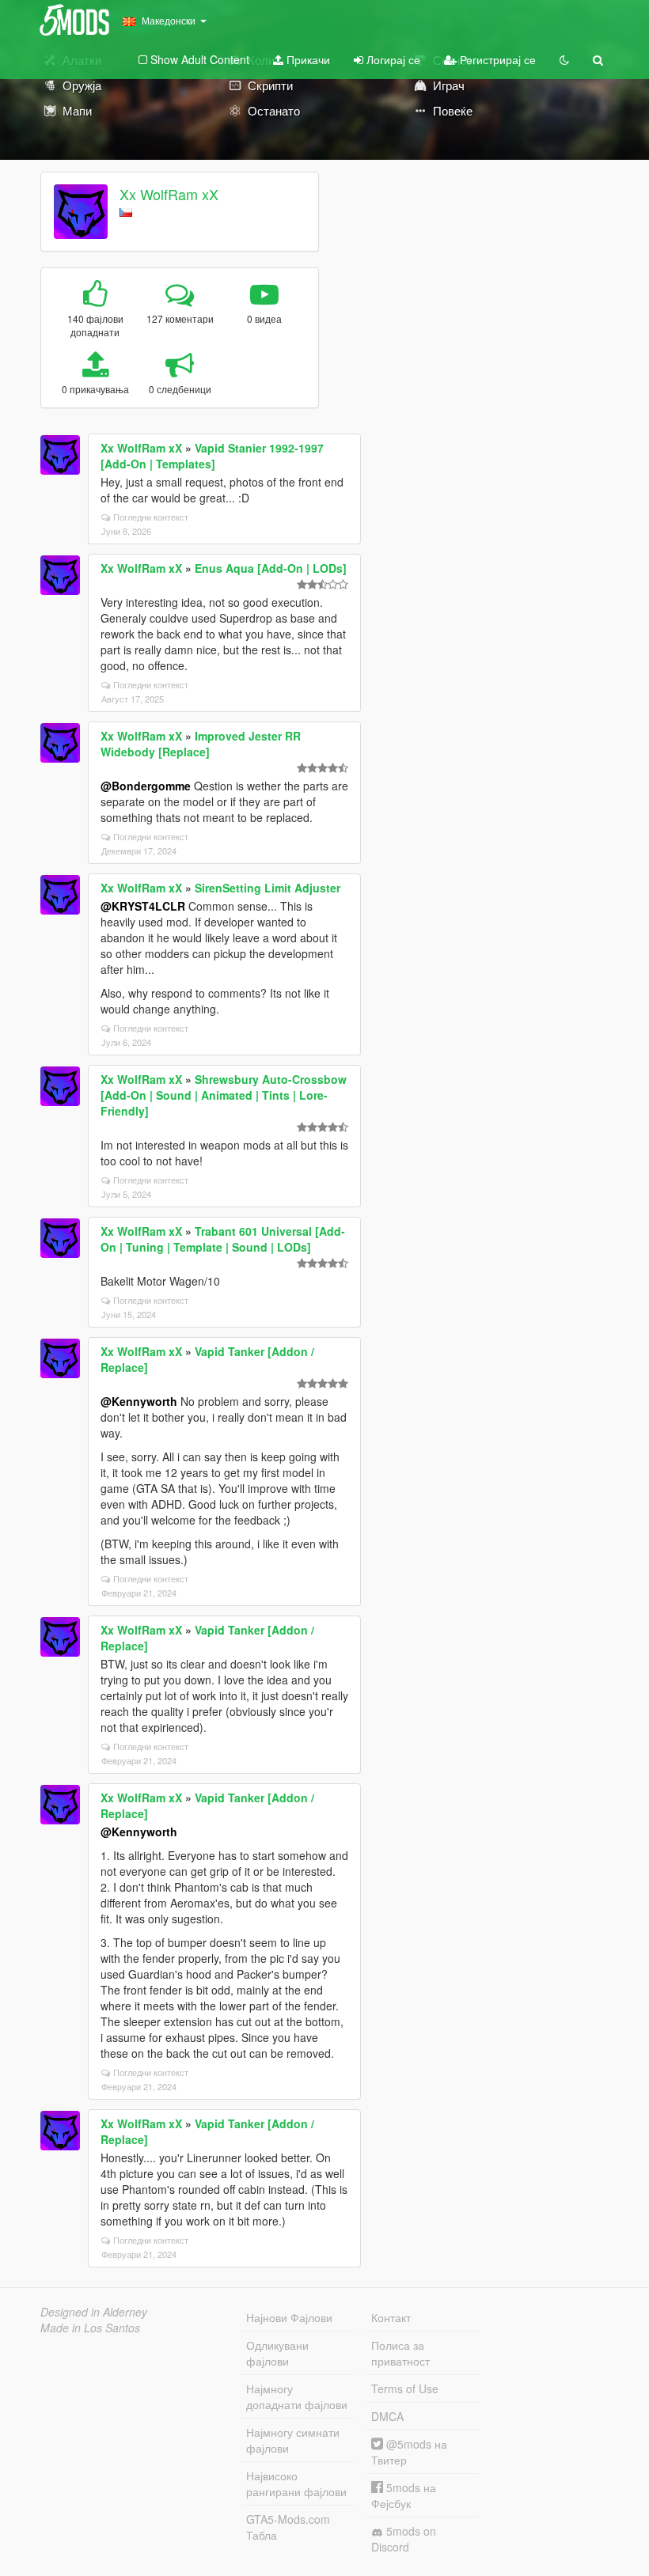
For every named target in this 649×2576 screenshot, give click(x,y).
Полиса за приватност (400, 2353)
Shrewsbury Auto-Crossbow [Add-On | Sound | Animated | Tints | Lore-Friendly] (224, 1095)
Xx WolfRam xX (169, 194)
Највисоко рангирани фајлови (296, 2483)
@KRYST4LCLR (143, 906)
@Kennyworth (139, 1401)
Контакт (391, 2317)
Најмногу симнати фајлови (293, 2440)
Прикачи (307, 59)
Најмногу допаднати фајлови (297, 2396)
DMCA (387, 2416)
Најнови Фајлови (289, 2317)
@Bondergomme (146, 786)
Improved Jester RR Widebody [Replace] (201, 744)
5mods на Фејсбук (404, 2495)
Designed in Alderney (94, 2312)
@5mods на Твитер (409, 2452)
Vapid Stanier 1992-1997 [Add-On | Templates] (212, 456)
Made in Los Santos (90, 2328)
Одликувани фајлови (277, 2353)
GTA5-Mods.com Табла (288, 2527)
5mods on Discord (404, 2539)
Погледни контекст (151, 517)
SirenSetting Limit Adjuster (268, 888)
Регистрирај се (496, 59)
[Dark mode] (564, 59)
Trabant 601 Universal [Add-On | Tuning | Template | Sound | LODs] (223, 1239)
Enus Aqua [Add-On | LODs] (271, 568)
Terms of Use (405, 2388)
